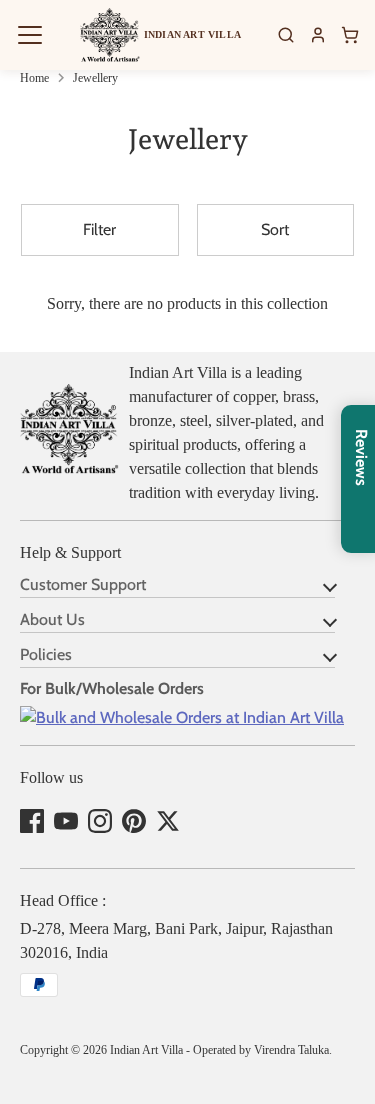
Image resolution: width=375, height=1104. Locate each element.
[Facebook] (32, 821)
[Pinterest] (134, 821)
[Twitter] (168, 821)
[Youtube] (66, 821)
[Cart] (350, 35)
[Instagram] (100, 821)
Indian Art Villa (146, 1050)
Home (34, 78)
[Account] (318, 35)
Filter (99, 229)
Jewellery (95, 78)
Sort (275, 229)
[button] (30, 35)
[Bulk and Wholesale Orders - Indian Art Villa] (182, 717)
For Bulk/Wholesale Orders (112, 688)
